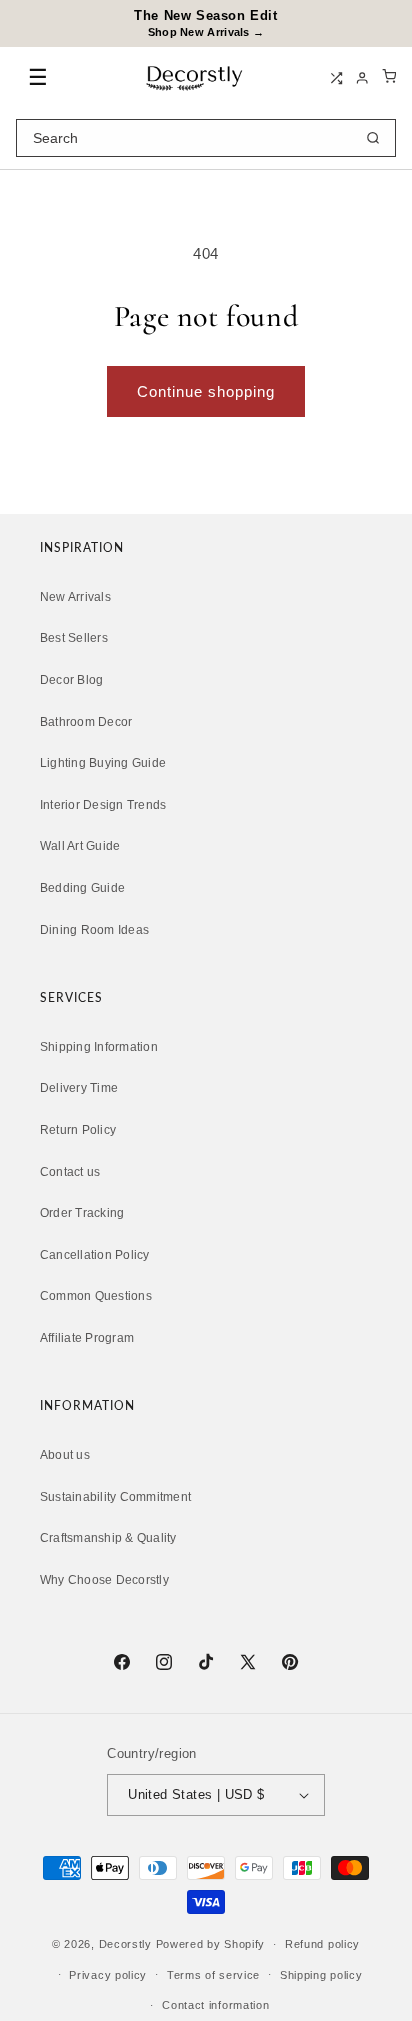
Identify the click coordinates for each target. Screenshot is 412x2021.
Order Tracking (82, 1213)
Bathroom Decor (86, 722)
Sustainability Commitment (115, 1497)
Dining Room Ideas (94, 930)
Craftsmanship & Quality (108, 1538)
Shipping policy (321, 1975)
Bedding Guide (82, 888)
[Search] (373, 138)
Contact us (70, 1172)
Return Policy (78, 1130)
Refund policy (322, 1944)
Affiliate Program (87, 1338)
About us (65, 1455)
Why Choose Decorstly (104, 1580)
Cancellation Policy (95, 1255)
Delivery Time (79, 1088)
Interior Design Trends (103, 805)
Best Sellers (74, 638)
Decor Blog (71, 680)
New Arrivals (75, 597)
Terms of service (213, 1975)
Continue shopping (206, 391)
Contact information (215, 2005)
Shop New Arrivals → (206, 32)
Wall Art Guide (80, 846)
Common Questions (96, 1296)
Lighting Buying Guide (103, 763)
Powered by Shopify (211, 1944)
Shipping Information (99, 1047)
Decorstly (125, 1944)
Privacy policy (108, 1975)
